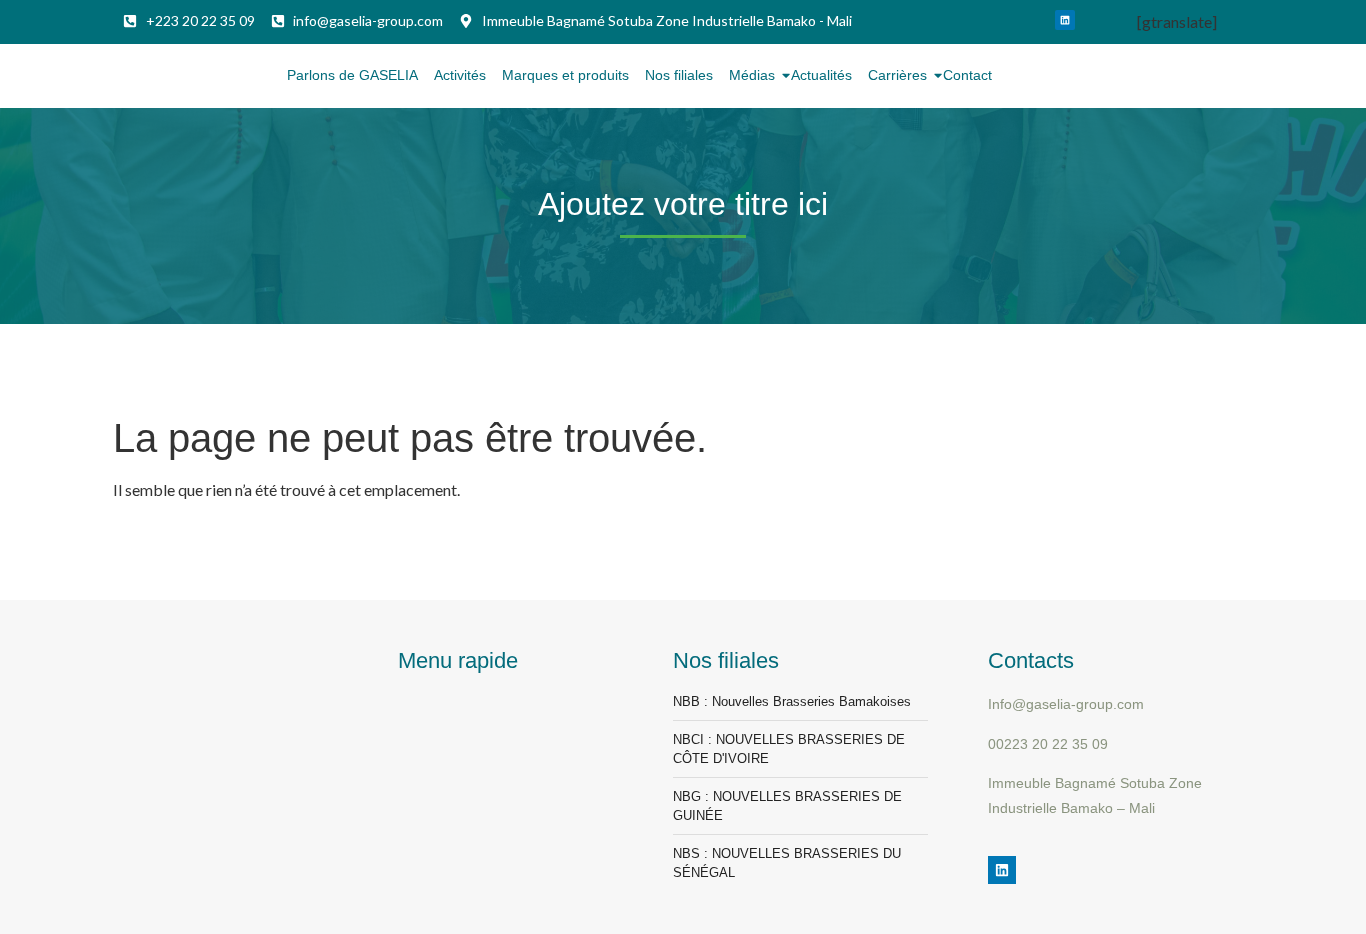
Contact (967, 75)
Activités (460, 75)
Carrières (897, 75)
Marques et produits (565, 75)
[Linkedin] (1065, 20)
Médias (752, 75)
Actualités (821, 75)
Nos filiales (679, 75)
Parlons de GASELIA (352, 75)
